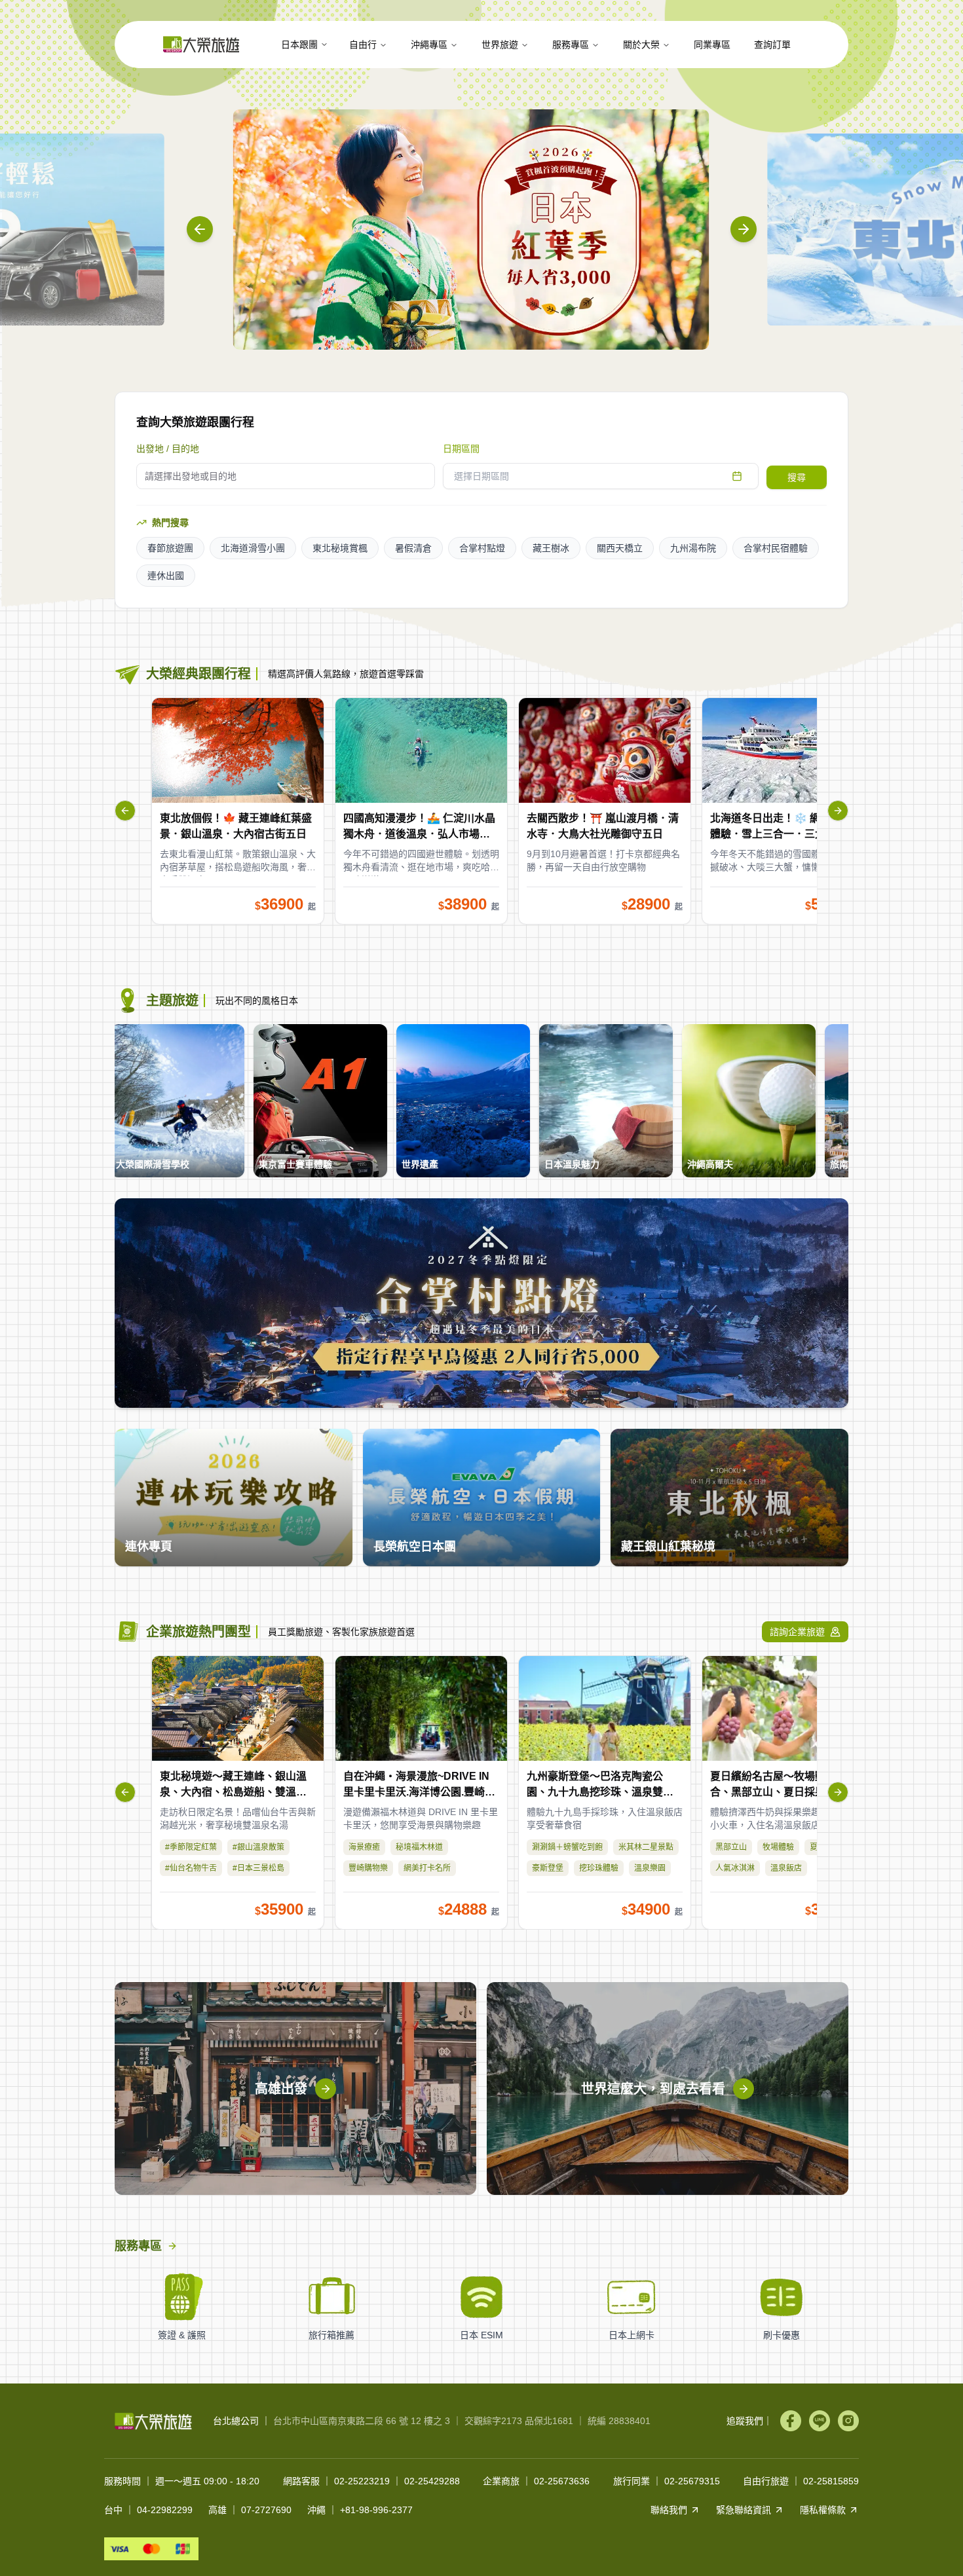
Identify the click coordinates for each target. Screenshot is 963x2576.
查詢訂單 (772, 45)
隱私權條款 (823, 2510)
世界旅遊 (500, 45)
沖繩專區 (429, 45)
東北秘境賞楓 (340, 548)
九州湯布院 (693, 548)
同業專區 (712, 45)
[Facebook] (791, 2421)
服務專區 (571, 45)
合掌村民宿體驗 (776, 548)
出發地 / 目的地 (168, 449)
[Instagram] (848, 2421)
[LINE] (820, 2421)
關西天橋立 (620, 548)
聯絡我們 (669, 2510)
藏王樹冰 (551, 548)
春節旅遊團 (170, 548)
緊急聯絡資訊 (744, 2510)
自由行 (363, 45)
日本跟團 (299, 45)
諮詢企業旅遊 (797, 1632)
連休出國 (166, 576)
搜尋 (797, 477)
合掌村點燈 (482, 548)
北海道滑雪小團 (253, 548)
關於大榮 (641, 45)
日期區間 (461, 449)
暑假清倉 (413, 548)
